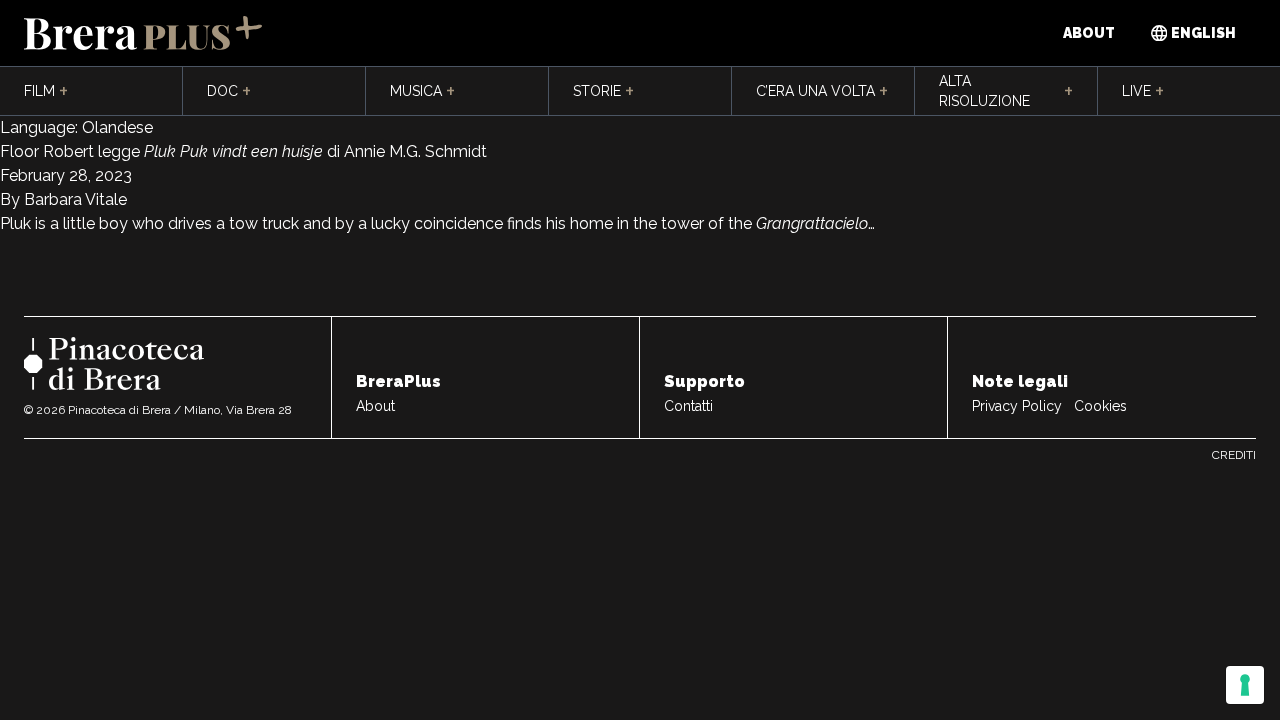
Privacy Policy (1017, 406)
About (1089, 33)
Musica (422, 91)
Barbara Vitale (73, 199)
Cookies (1100, 406)
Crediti (1234, 455)
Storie (603, 91)
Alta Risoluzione (1006, 91)
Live (1143, 91)
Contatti (688, 406)
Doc (229, 91)
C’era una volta (822, 91)
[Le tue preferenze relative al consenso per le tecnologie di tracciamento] (1245, 685)
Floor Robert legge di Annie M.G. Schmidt (243, 151)
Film (46, 91)
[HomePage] (143, 33)
